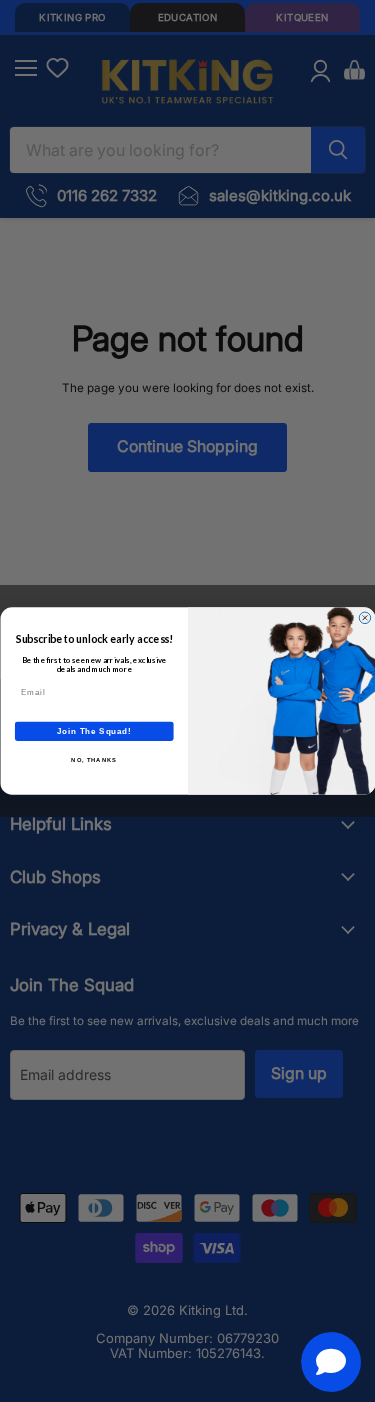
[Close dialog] (365, 618)
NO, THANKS (94, 760)
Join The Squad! (93, 731)
